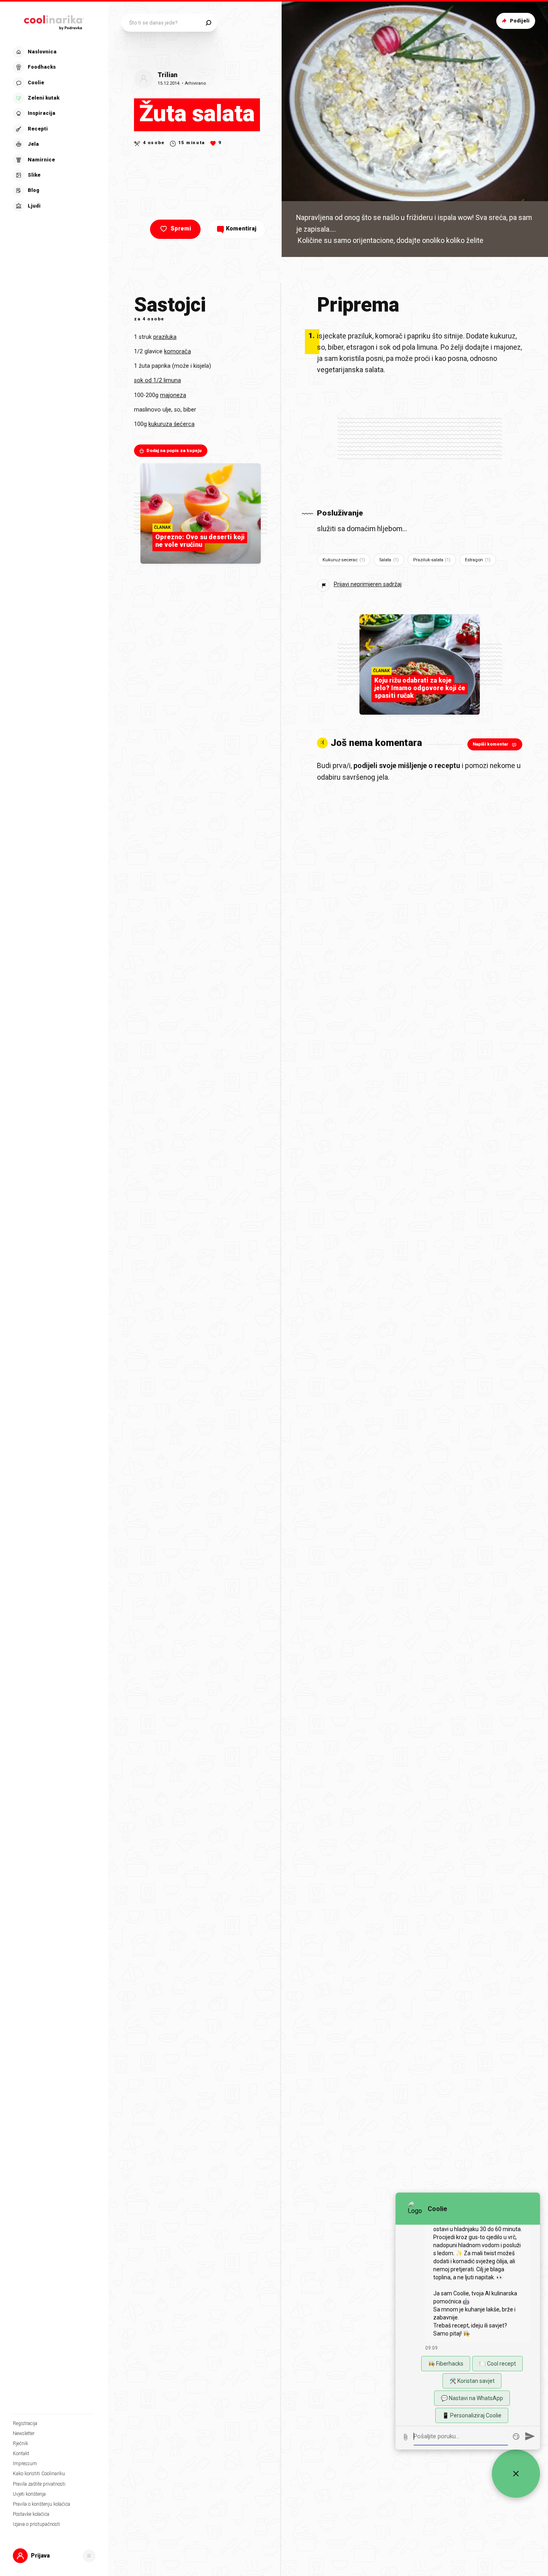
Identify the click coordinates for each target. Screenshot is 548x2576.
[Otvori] (89, 2556)
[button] (53, 129)
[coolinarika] (54, 21)
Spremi (181, 229)
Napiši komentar (490, 744)
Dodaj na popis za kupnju (174, 451)
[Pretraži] (208, 23)
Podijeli (520, 21)
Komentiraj (241, 229)
